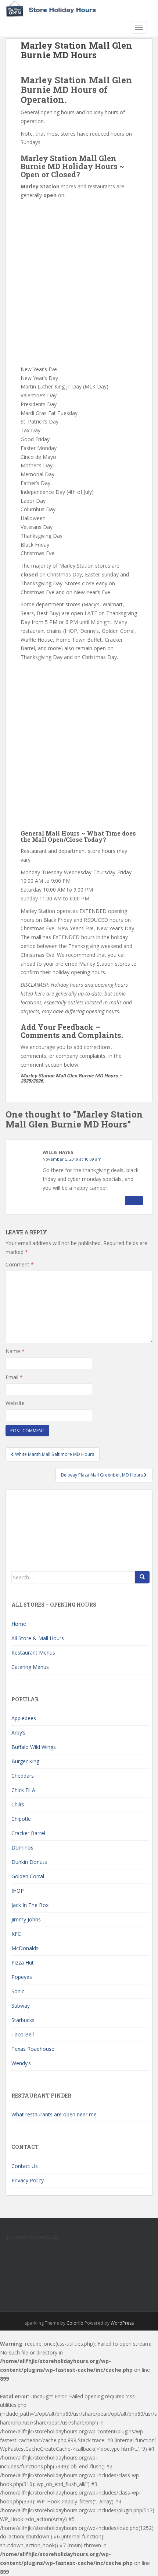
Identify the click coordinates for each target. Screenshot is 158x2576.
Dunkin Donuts (29, 1862)
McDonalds (25, 1948)
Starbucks (23, 2020)
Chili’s (18, 1804)
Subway (21, 2006)
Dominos (22, 1848)
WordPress (122, 2323)
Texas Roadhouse (33, 2049)
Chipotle (21, 1819)
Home (19, 1624)
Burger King (25, 1761)
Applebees (24, 1718)
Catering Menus (30, 1667)
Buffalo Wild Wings (34, 1747)
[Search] (142, 1577)
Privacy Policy (28, 2180)
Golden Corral (28, 1876)
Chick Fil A (23, 1790)
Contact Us (25, 2166)
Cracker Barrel (28, 1833)
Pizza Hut (23, 1962)
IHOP (18, 1891)
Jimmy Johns (26, 1919)
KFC (16, 1934)
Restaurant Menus (33, 1653)
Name (15, 1351)
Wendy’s (21, 2063)
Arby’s (18, 1733)
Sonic (18, 1991)
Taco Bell (23, 2034)
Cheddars (23, 1776)
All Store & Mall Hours (38, 1638)
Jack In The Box (30, 1905)
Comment (20, 1264)
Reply (134, 1200)
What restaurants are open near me (54, 2114)
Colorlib (75, 2323)
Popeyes (22, 1977)
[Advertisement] (79, 283)
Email (14, 1377)
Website (15, 1403)
